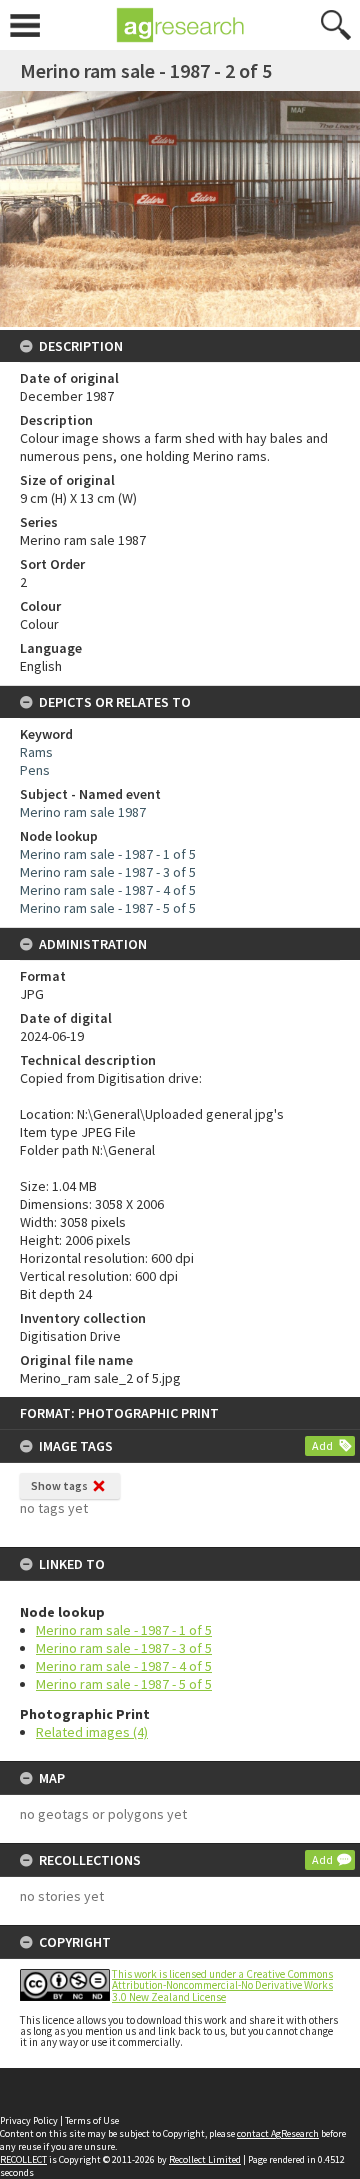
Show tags (59, 1485)
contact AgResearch (278, 2133)
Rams (36, 752)
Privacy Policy (29, 2120)
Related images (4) (92, 1732)
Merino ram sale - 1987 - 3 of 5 (124, 1648)
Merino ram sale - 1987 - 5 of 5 (124, 1684)
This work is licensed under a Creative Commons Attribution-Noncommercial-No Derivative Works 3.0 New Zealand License (222, 1985)
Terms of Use (92, 2120)
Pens (35, 770)
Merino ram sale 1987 (83, 812)
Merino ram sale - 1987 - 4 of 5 (124, 1666)
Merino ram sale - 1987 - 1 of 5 (124, 1630)
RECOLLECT (23, 2159)
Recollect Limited (205, 2159)
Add (322, 1445)
